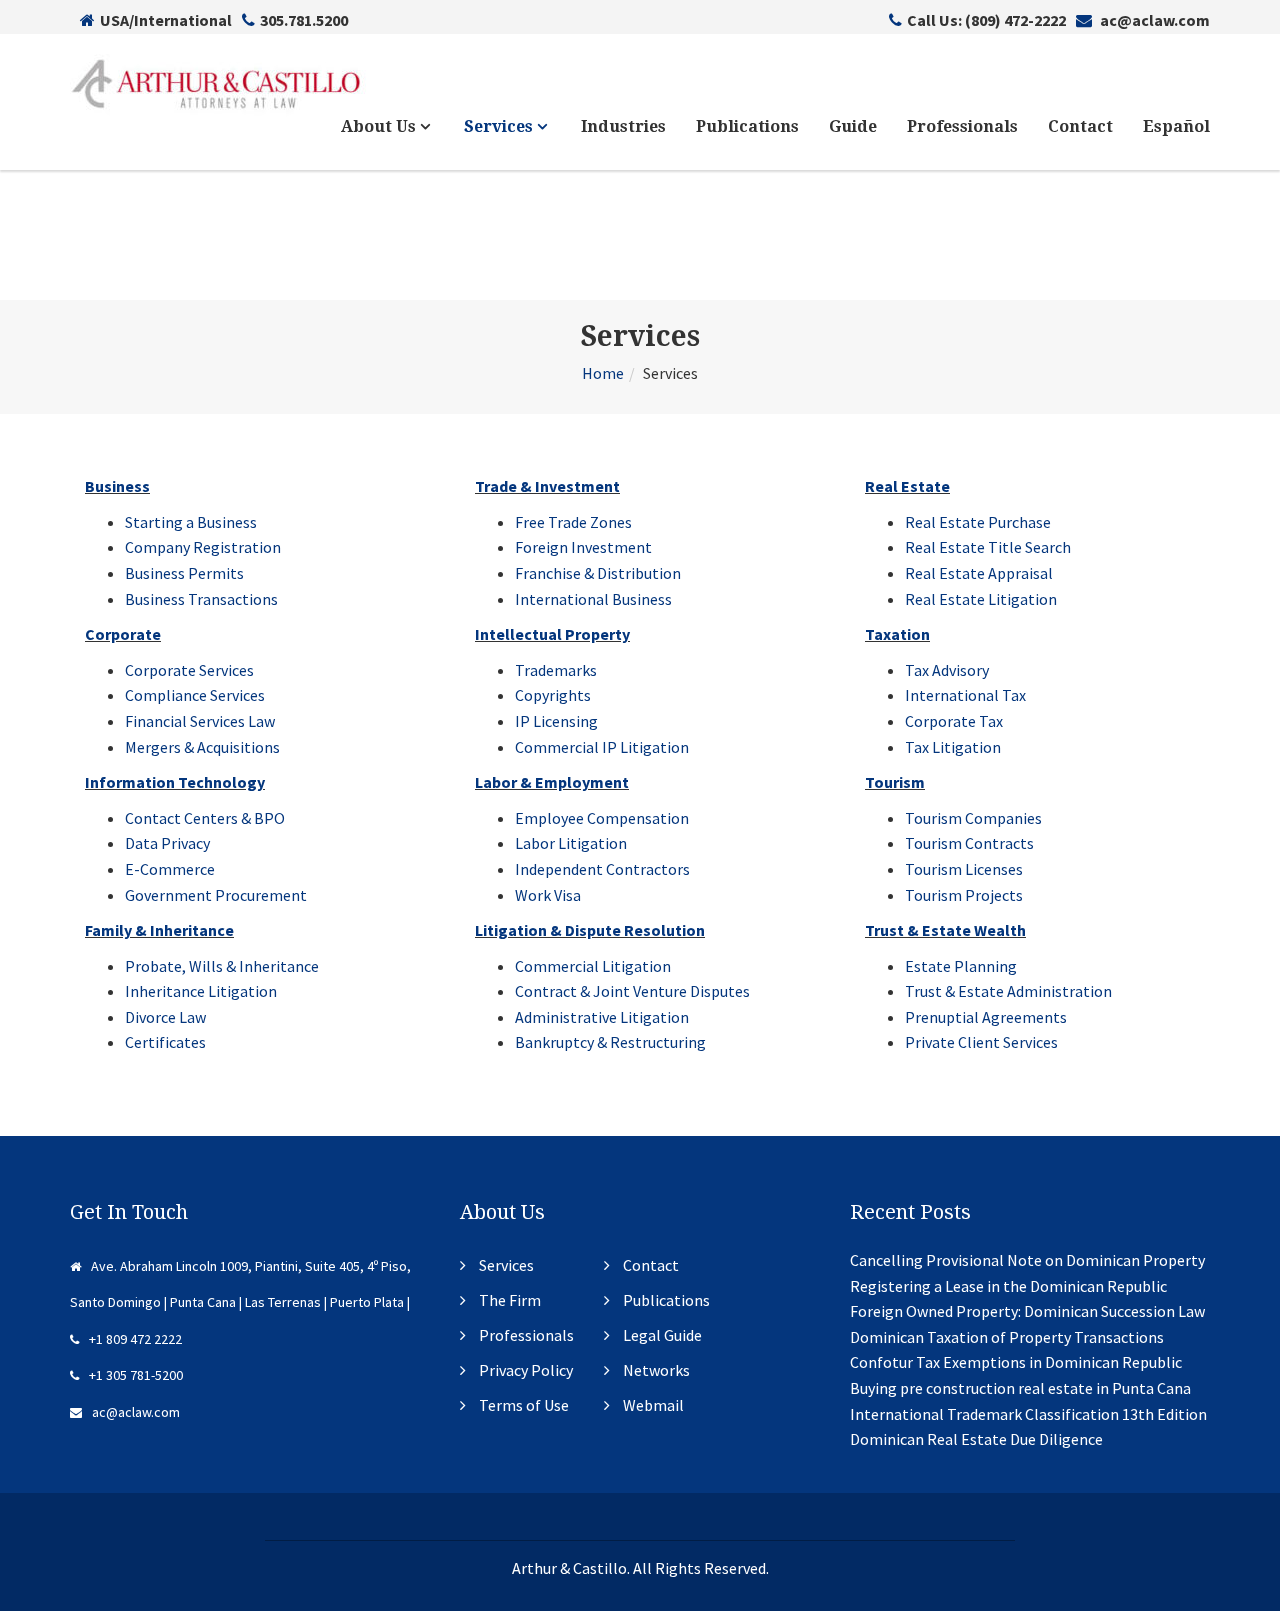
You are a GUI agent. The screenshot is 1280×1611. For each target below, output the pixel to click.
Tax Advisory (947, 670)
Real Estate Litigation (981, 599)
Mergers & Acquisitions (202, 747)
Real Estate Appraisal (979, 573)
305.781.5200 (304, 20)
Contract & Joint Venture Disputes (632, 991)
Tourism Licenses (964, 869)
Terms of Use (524, 1405)
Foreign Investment (583, 547)
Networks (656, 1370)
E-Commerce (170, 869)
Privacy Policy (526, 1370)
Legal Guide (662, 1335)
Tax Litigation (953, 747)
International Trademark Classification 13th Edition (1028, 1414)
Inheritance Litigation (201, 991)
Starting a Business (191, 522)
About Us (380, 126)
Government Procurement (216, 895)
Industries (623, 126)
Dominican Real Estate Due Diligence (976, 1439)
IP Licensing (556, 721)
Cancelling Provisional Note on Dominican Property (1027, 1260)
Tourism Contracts (969, 843)
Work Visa (548, 895)
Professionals (962, 126)
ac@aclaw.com (1153, 20)
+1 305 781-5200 (136, 1375)
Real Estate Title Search (988, 547)
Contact (1080, 126)
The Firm (510, 1300)
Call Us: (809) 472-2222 (986, 20)
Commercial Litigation (593, 966)
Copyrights (553, 695)
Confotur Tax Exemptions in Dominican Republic (1016, 1362)
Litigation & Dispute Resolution (590, 930)
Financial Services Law (200, 721)
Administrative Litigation (602, 1017)
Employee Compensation (602, 818)
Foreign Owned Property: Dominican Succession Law (1027, 1311)
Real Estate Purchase (978, 522)
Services (500, 126)
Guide (853, 126)
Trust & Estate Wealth (945, 930)
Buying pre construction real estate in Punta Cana (1020, 1388)
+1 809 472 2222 (135, 1339)
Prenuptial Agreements (986, 1017)
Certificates (165, 1042)
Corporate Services (189, 670)
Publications (747, 126)
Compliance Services (195, 695)
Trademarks (556, 670)
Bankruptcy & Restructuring (610, 1042)
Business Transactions (201, 599)
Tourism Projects (964, 895)
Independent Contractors (602, 869)
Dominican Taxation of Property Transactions (1007, 1337)
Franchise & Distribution (598, 573)
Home (603, 373)
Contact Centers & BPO (205, 818)
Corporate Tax (954, 721)
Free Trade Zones (573, 522)
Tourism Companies (973, 818)
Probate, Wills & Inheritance (222, 966)
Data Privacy (167, 843)
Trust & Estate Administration (1008, 991)
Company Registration (203, 547)
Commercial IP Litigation (602, 747)
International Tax (965, 695)
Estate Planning (961, 966)
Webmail (653, 1405)
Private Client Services (981, 1042)
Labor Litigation (571, 843)
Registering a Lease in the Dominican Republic (1008, 1286)
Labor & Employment (552, 782)
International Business (593, 599)
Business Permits (184, 573)
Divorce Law (165, 1017)
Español (1176, 126)
